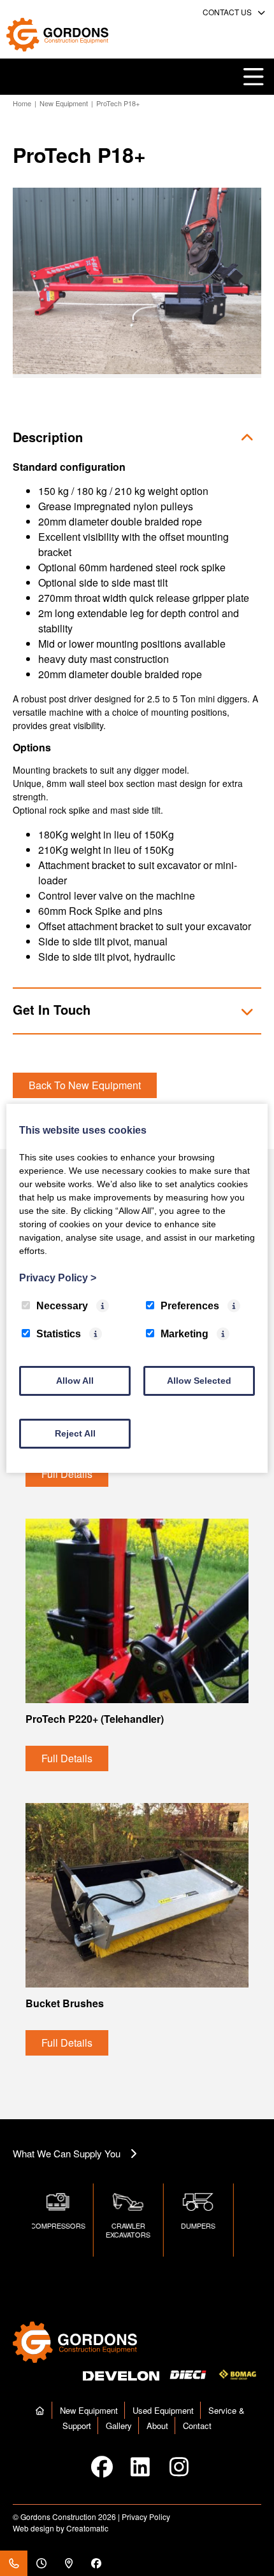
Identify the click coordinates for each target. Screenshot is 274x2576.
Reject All (75, 1433)
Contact (197, 2426)
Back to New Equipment (85, 1085)
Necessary (62, 1306)
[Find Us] (68, 2563)
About (157, 2426)
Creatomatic (87, 2528)
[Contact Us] (14, 2563)
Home (22, 103)
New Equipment (64, 103)
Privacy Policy (146, 2517)
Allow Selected (199, 1381)
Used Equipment (163, 2410)
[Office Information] (41, 2563)
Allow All (75, 1381)
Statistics (59, 1334)
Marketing (184, 1334)
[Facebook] (96, 2563)
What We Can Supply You (67, 2153)
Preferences (190, 1306)
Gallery (119, 2426)
